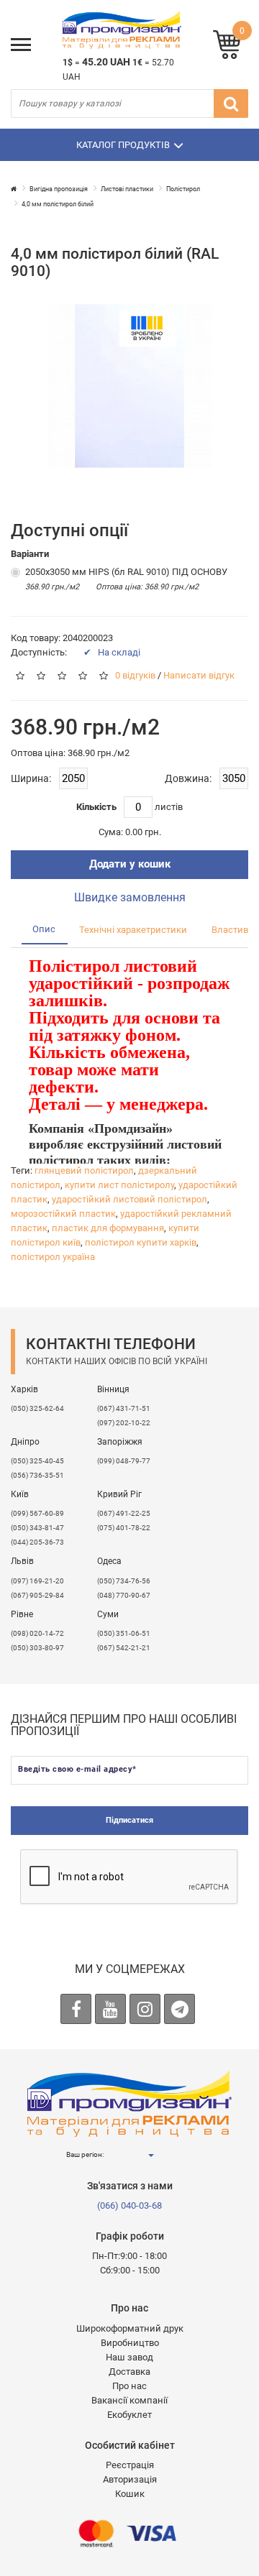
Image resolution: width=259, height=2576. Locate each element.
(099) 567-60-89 (37, 1513)
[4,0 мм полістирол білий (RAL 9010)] (129, 386)
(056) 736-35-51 (37, 1475)
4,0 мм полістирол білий (58, 204)
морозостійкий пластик (63, 1214)
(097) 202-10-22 (124, 1423)
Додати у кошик (130, 864)
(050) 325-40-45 (37, 1461)
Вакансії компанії (129, 2400)
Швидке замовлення (130, 897)
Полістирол (183, 189)
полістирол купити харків (141, 1242)
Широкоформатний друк (130, 2328)
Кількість (96, 807)
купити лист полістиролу (119, 1185)
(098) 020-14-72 (37, 1633)
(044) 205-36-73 (37, 1542)
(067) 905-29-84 (37, 1595)
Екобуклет (129, 2415)
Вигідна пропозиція (59, 189)
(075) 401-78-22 (124, 1528)
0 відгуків (135, 675)
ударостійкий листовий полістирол (129, 1199)
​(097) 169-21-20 (37, 1581)
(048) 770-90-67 (124, 1595)
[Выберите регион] (150, 2155)
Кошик (130, 2494)
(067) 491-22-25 (124, 1513)
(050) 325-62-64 (37, 1408)
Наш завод (129, 2357)
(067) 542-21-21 (124, 1648)
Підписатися (129, 1820)
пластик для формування (108, 1228)
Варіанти (30, 554)
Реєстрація (130, 2465)
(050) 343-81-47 (37, 1528)
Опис (44, 929)
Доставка (129, 2372)
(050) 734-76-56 (124, 1581)
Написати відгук (199, 675)
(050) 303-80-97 (37, 1648)
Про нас (129, 2386)
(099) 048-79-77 (124, 1461)
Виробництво (130, 2343)
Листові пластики (127, 189)
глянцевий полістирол (84, 1170)
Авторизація (130, 2479)
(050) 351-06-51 (124, 1633)
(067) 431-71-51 (124, 1408)
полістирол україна (53, 1257)
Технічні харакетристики (133, 930)
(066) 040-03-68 (129, 2205)
